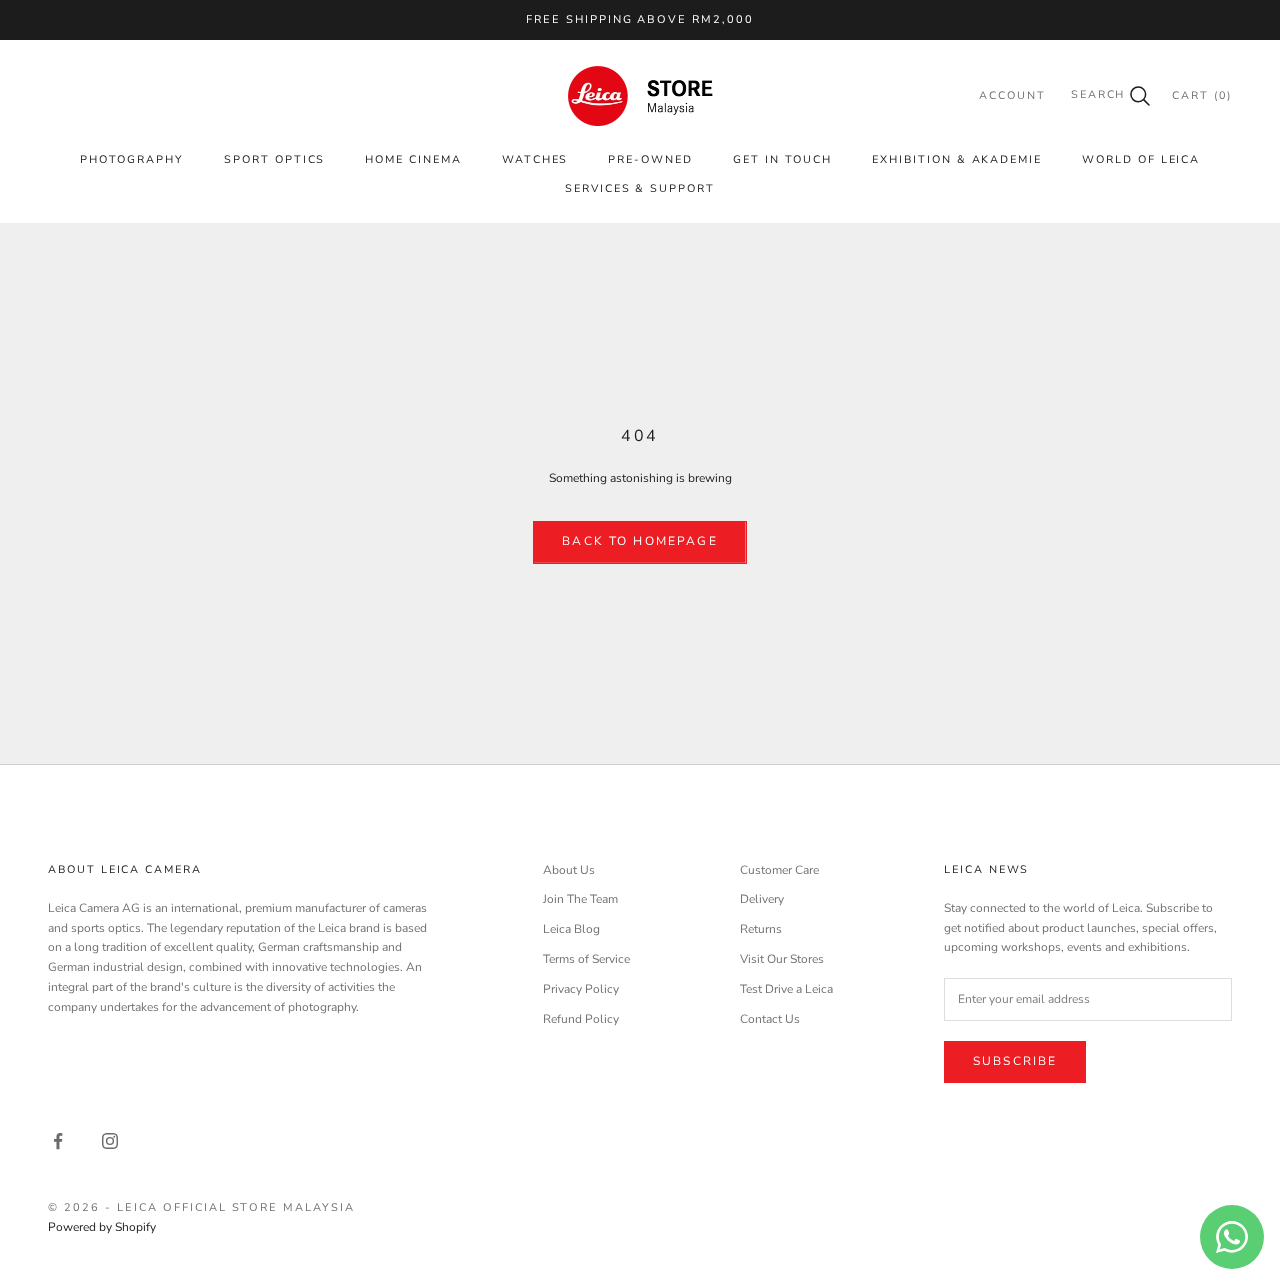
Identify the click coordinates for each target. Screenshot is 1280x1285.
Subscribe (1015, 1061)
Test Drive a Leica (786, 989)
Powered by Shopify (102, 1227)
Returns (761, 929)
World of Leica (1141, 159)
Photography (132, 159)
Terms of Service (586, 959)
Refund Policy (581, 1019)
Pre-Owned (650, 159)
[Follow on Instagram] (110, 1141)
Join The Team (580, 899)
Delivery (762, 899)
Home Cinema (413, 159)
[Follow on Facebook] (58, 1141)
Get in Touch (782, 159)
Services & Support (640, 188)
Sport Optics (274, 159)
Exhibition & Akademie (957, 159)
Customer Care (779, 870)
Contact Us (770, 1019)
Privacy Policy (581, 989)
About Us (569, 870)
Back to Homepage (640, 541)
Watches (535, 159)
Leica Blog (571, 929)
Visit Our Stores (782, 959)
